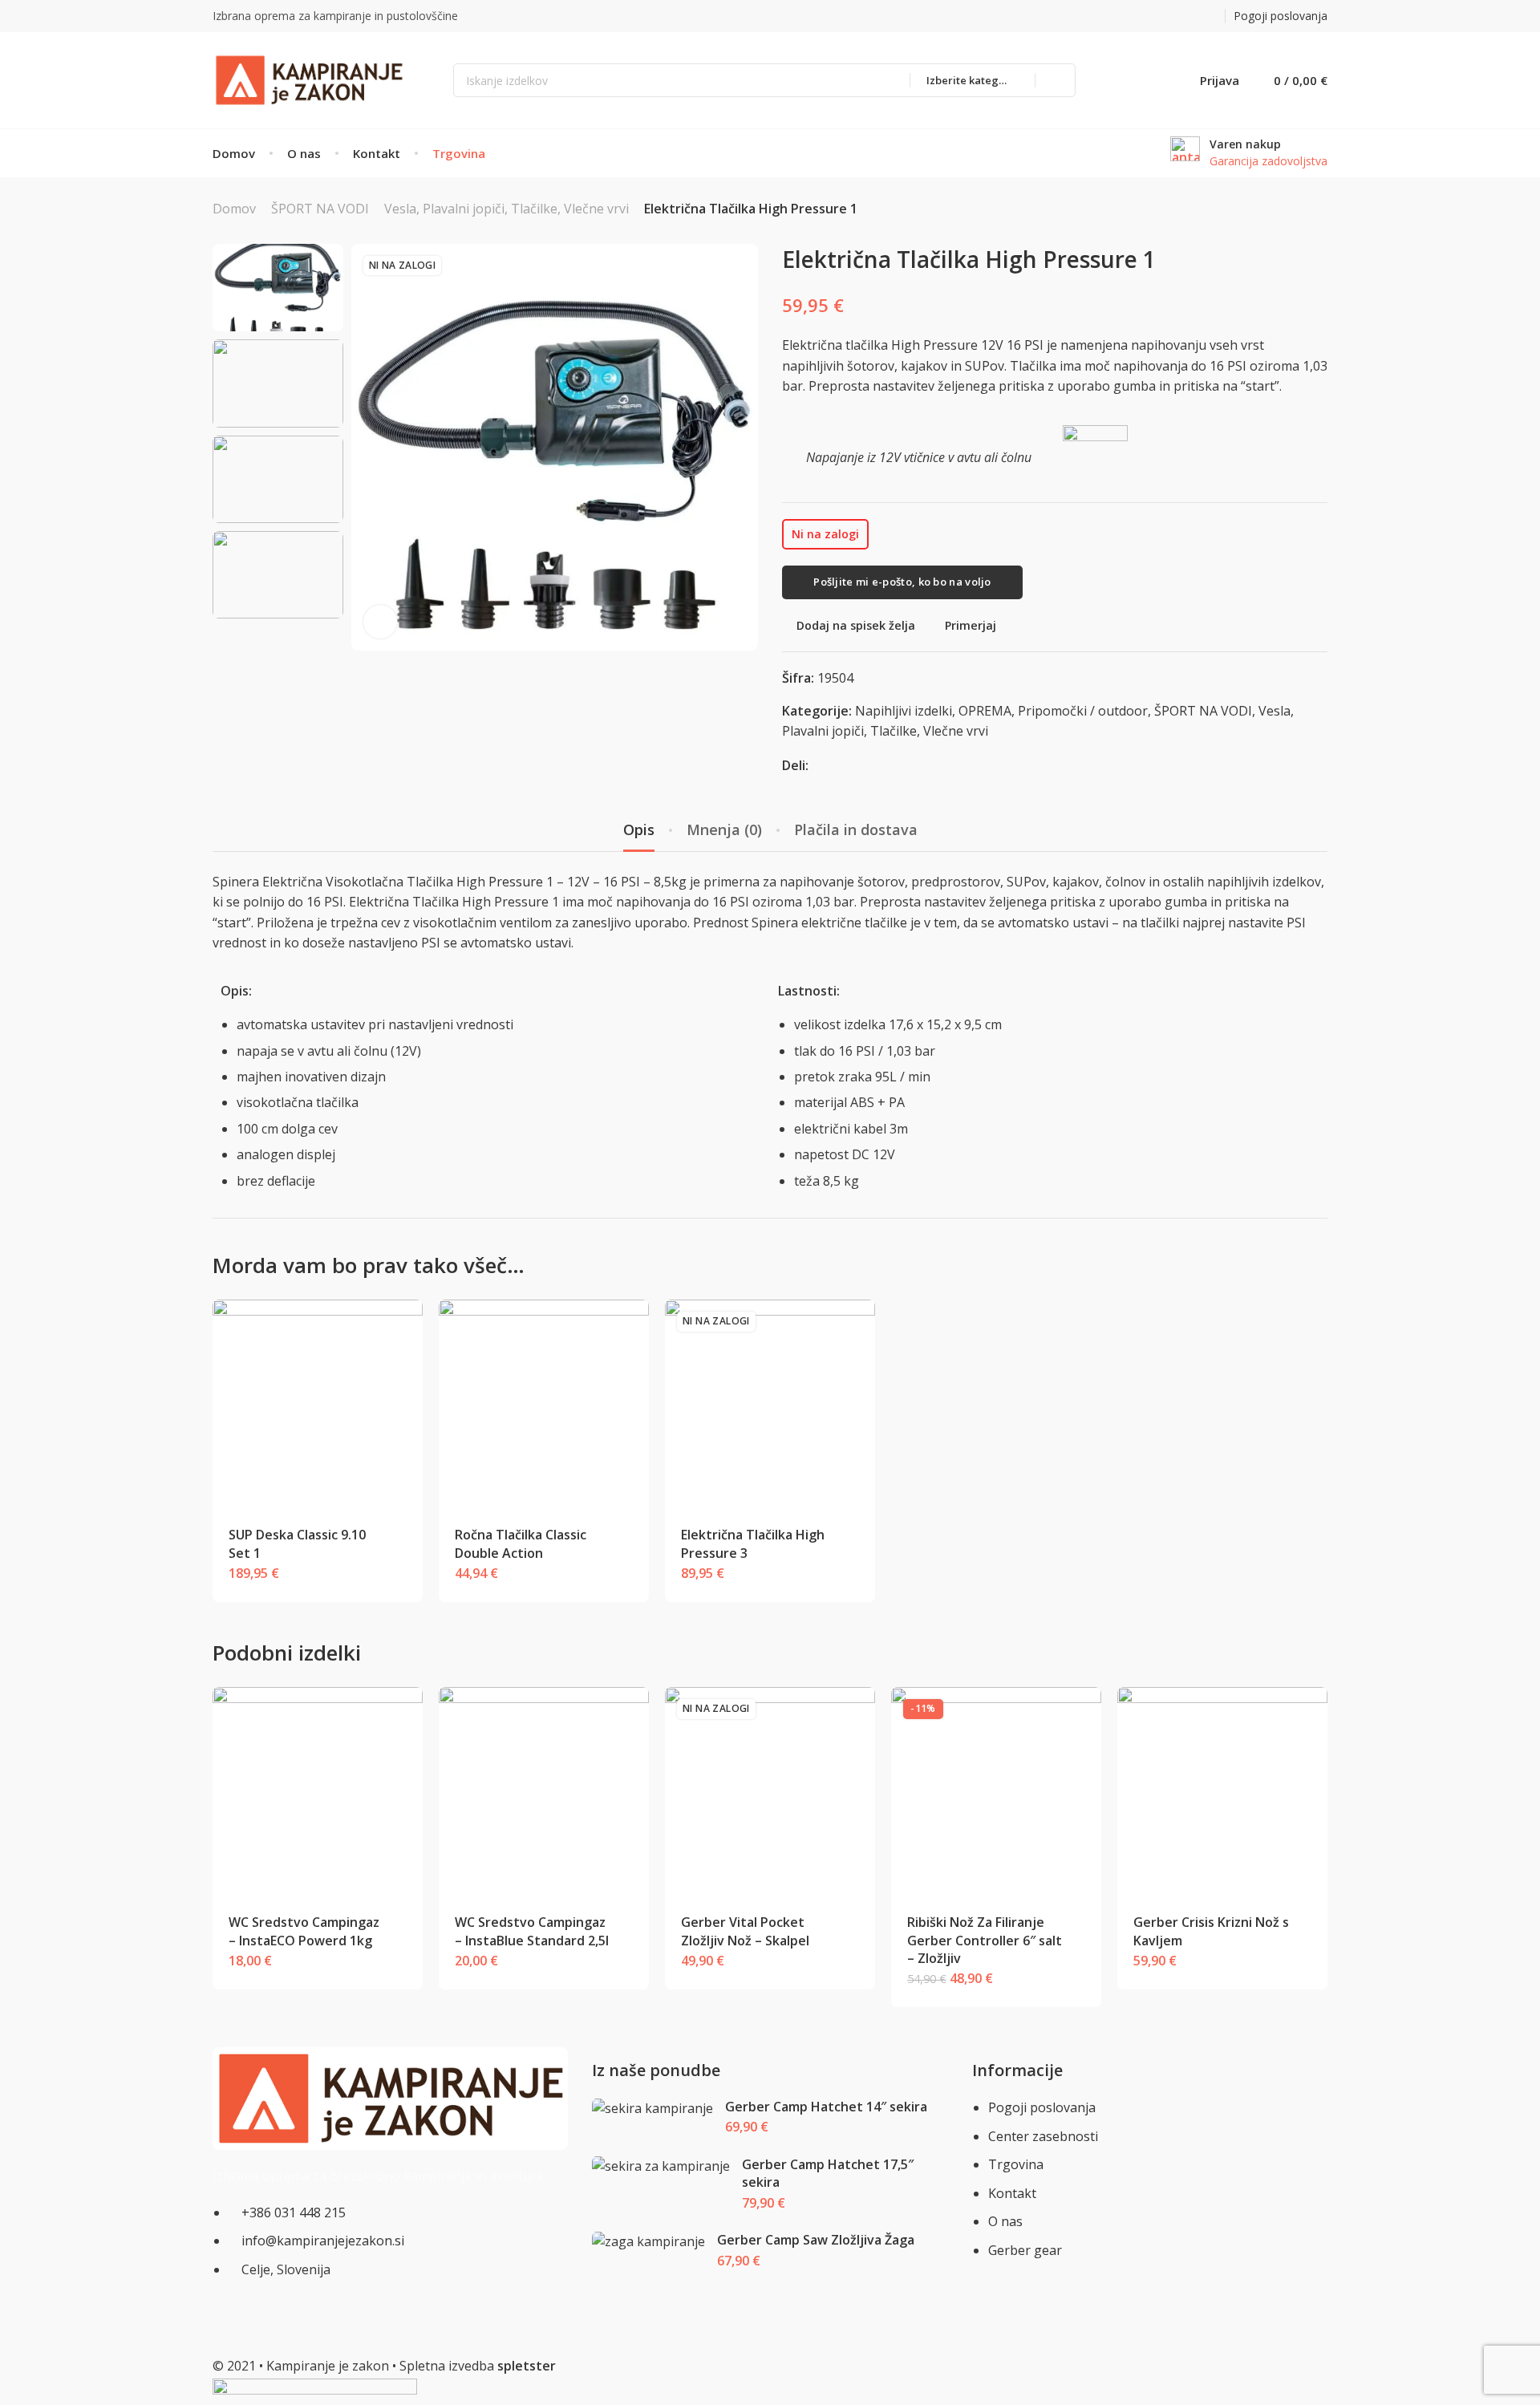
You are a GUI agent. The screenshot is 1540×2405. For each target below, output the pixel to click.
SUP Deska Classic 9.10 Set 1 (297, 1543)
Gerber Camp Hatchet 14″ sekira (826, 2107)
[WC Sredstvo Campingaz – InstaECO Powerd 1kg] (318, 1793)
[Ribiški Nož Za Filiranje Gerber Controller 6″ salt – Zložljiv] (997, 1793)
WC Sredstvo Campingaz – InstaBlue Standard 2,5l (532, 1931)
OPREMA (985, 711)
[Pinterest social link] (1192, 16)
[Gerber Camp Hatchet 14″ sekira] (653, 2109)
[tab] (639, 830)
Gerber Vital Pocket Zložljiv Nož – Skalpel (745, 1931)
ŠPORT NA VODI (320, 209)
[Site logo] (309, 80)
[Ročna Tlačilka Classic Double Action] (544, 1405)
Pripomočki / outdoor (1083, 711)
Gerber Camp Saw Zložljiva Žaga (816, 2240)
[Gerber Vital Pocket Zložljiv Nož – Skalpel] (770, 1793)
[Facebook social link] (1172, 16)
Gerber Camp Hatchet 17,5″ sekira (828, 2173)
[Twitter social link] (1212, 16)
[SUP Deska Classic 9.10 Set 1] (318, 1405)
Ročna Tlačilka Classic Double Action (521, 1543)
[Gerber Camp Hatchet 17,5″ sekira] (661, 2166)
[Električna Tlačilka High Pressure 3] (770, 1405)
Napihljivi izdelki (904, 711)
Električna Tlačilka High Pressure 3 (753, 1543)
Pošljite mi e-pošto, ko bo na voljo (902, 582)
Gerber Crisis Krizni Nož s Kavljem (1211, 1931)
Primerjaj (971, 626)
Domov (234, 209)
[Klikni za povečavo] (380, 622)
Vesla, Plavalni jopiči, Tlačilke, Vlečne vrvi (507, 209)
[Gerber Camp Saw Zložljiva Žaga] (649, 2242)
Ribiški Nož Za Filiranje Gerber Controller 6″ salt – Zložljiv (985, 1940)
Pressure (516, 882)
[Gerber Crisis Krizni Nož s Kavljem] (1223, 1793)
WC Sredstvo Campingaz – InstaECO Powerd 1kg (304, 1931)
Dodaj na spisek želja (856, 626)
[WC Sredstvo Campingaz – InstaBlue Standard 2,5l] (544, 1793)
